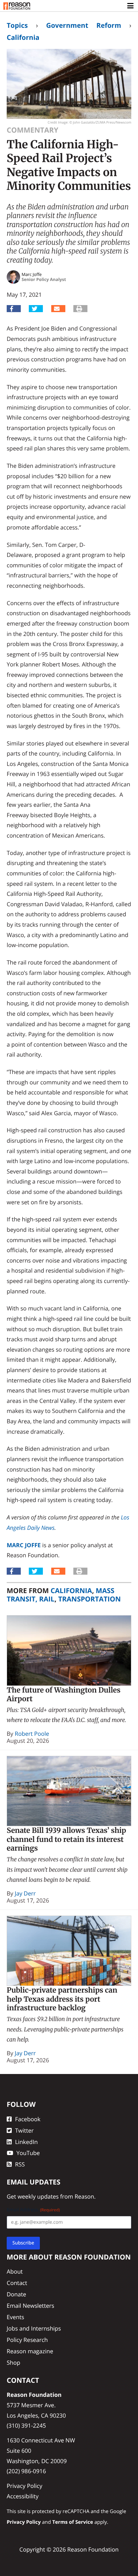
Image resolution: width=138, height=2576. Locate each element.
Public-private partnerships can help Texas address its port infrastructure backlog (62, 1999)
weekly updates (38, 2196)
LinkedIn (26, 2142)
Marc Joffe (24, 1545)
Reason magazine (30, 2351)
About (15, 2271)
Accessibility (23, 2496)
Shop (13, 2363)
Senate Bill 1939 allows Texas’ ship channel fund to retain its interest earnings (66, 1839)
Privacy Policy (24, 2486)
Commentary (32, 130)
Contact (17, 2283)
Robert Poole (32, 1734)
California (23, 37)
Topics (17, 25)
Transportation (90, 1599)
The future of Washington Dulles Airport (64, 1695)
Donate (16, 2294)
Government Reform (84, 25)
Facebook (28, 2119)
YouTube (28, 2153)
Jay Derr (25, 1893)
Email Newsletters (30, 2306)
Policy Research (27, 2340)
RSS (20, 2164)
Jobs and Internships (34, 2328)
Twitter (24, 2130)
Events (15, 2317)
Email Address (33, 2210)
